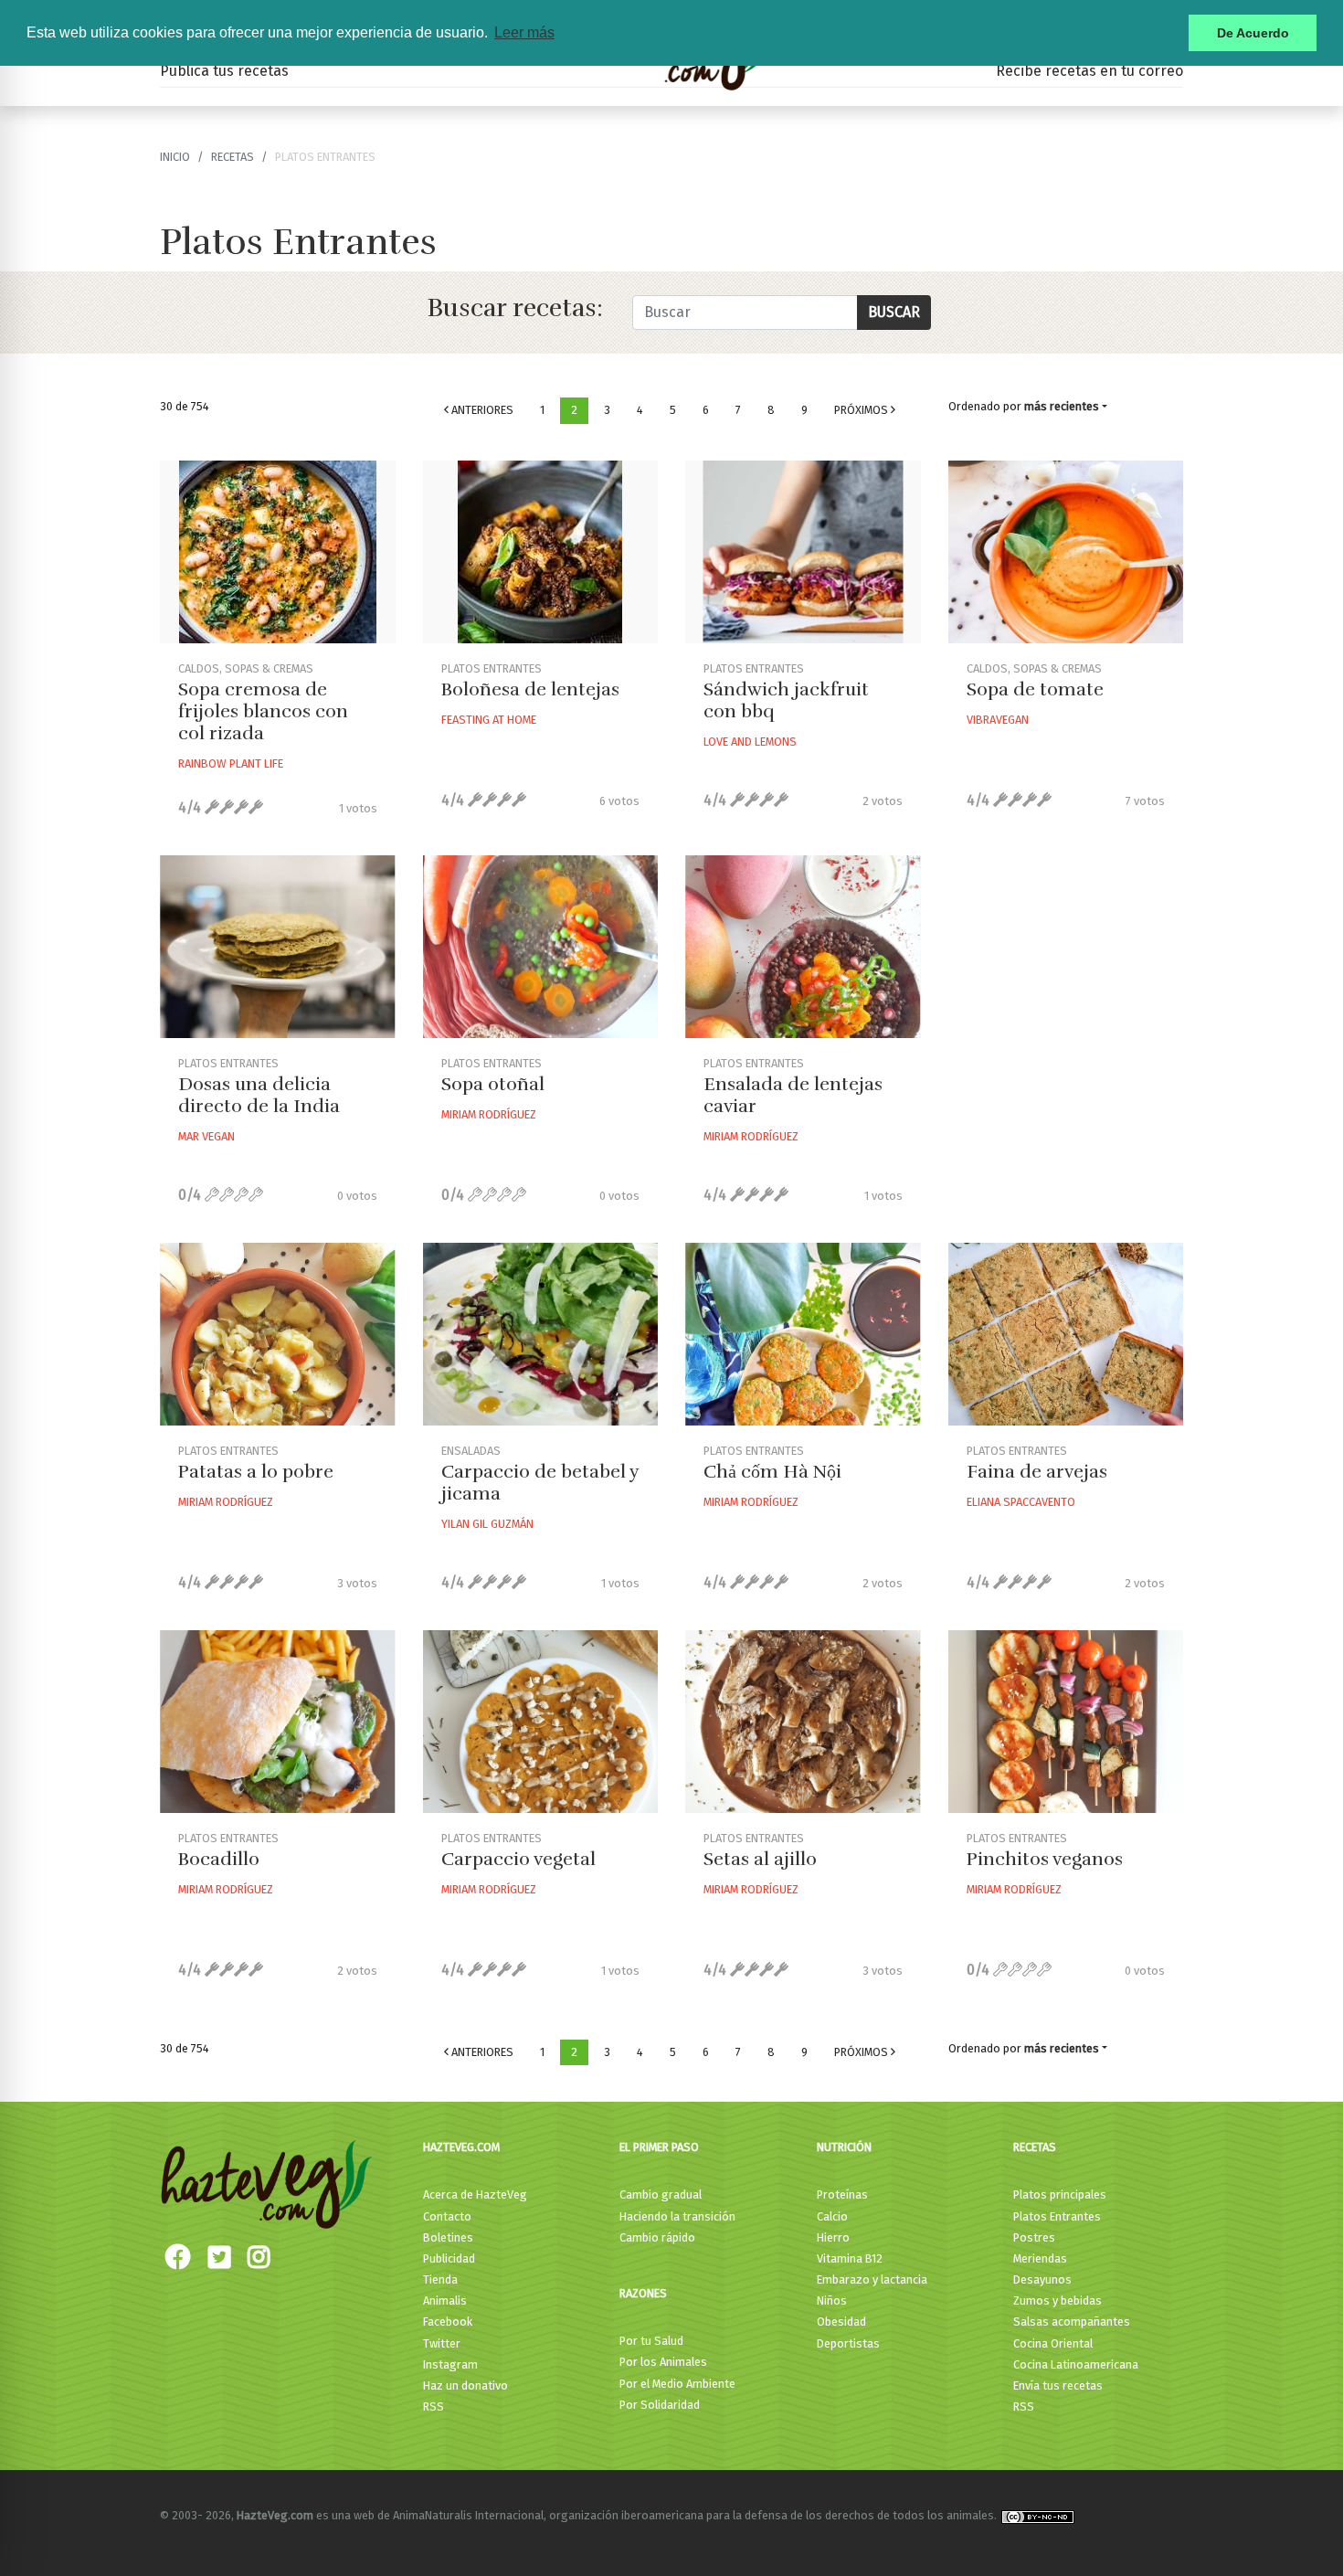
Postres (1034, 2237)
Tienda (440, 2279)
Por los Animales (663, 2362)
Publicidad (449, 2258)
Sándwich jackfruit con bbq (786, 700)
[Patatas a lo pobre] (278, 1334)
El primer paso (659, 2147)
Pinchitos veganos (1045, 1859)
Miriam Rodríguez (489, 1114)
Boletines (448, 2237)
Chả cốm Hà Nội (772, 1472)
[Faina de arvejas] (1066, 1334)
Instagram (450, 2364)
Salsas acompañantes (1072, 2322)
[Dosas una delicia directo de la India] (278, 947)
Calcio (832, 2216)
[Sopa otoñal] (541, 947)
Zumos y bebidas (1057, 2300)
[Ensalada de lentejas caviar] (803, 947)
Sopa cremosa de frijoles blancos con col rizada (263, 711)
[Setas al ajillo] (803, 1722)
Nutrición (844, 2147)
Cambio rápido (657, 2237)
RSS (434, 2406)
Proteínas (842, 2194)
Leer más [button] (524, 32)
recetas (233, 157)
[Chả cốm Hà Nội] (803, 1334)
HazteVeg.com (461, 2147)
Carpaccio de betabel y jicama (540, 1483)
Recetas (1035, 2147)
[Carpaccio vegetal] (541, 1722)
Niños (832, 2300)
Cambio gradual (661, 2194)
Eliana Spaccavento (1021, 1502)
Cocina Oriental (1053, 2343)
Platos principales (1060, 2194)
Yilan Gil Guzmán (487, 1524)
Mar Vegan (206, 1136)
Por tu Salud (651, 2341)
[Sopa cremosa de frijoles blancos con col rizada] (278, 552)
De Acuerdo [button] (1253, 33)
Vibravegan (998, 720)
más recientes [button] (1062, 406)
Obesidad (841, 2322)
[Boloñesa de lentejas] (541, 552)
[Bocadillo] (278, 1722)
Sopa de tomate (1035, 689)
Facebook (448, 2322)
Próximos (862, 410)
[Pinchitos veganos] (1066, 1722)
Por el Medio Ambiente (677, 2384)
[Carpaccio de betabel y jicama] (541, 1334)
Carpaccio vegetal (518, 1859)
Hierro (833, 2237)
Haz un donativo (465, 2385)
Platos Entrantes (1057, 2216)
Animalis (445, 2300)
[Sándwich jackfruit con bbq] (803, 552)
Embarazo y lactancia (872, 2279)
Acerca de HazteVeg (475, 2194)
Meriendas (1040, 2258)
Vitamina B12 (850, 2258)
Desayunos (1042, 2279)
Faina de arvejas (1037, 1472)
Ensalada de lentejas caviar (793, 1095)
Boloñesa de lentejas (530, 689)
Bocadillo (219, 1859)
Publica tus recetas (224, 71)
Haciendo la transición (677, 2216)
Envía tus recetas (1058, 2385)
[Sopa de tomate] (1066, 552)
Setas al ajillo (760, 1859)
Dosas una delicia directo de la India (259, 1095)
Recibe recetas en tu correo (1089, 71)
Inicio (175, 157)
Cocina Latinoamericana (1076, 2364)
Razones (643, 2293)
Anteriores (481, 410)
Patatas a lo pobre (256, 1472)
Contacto (447, 2216)
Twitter (442, 2343)
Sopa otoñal (493, 1084)
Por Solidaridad (660, 2405)
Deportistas (848, 2343)
